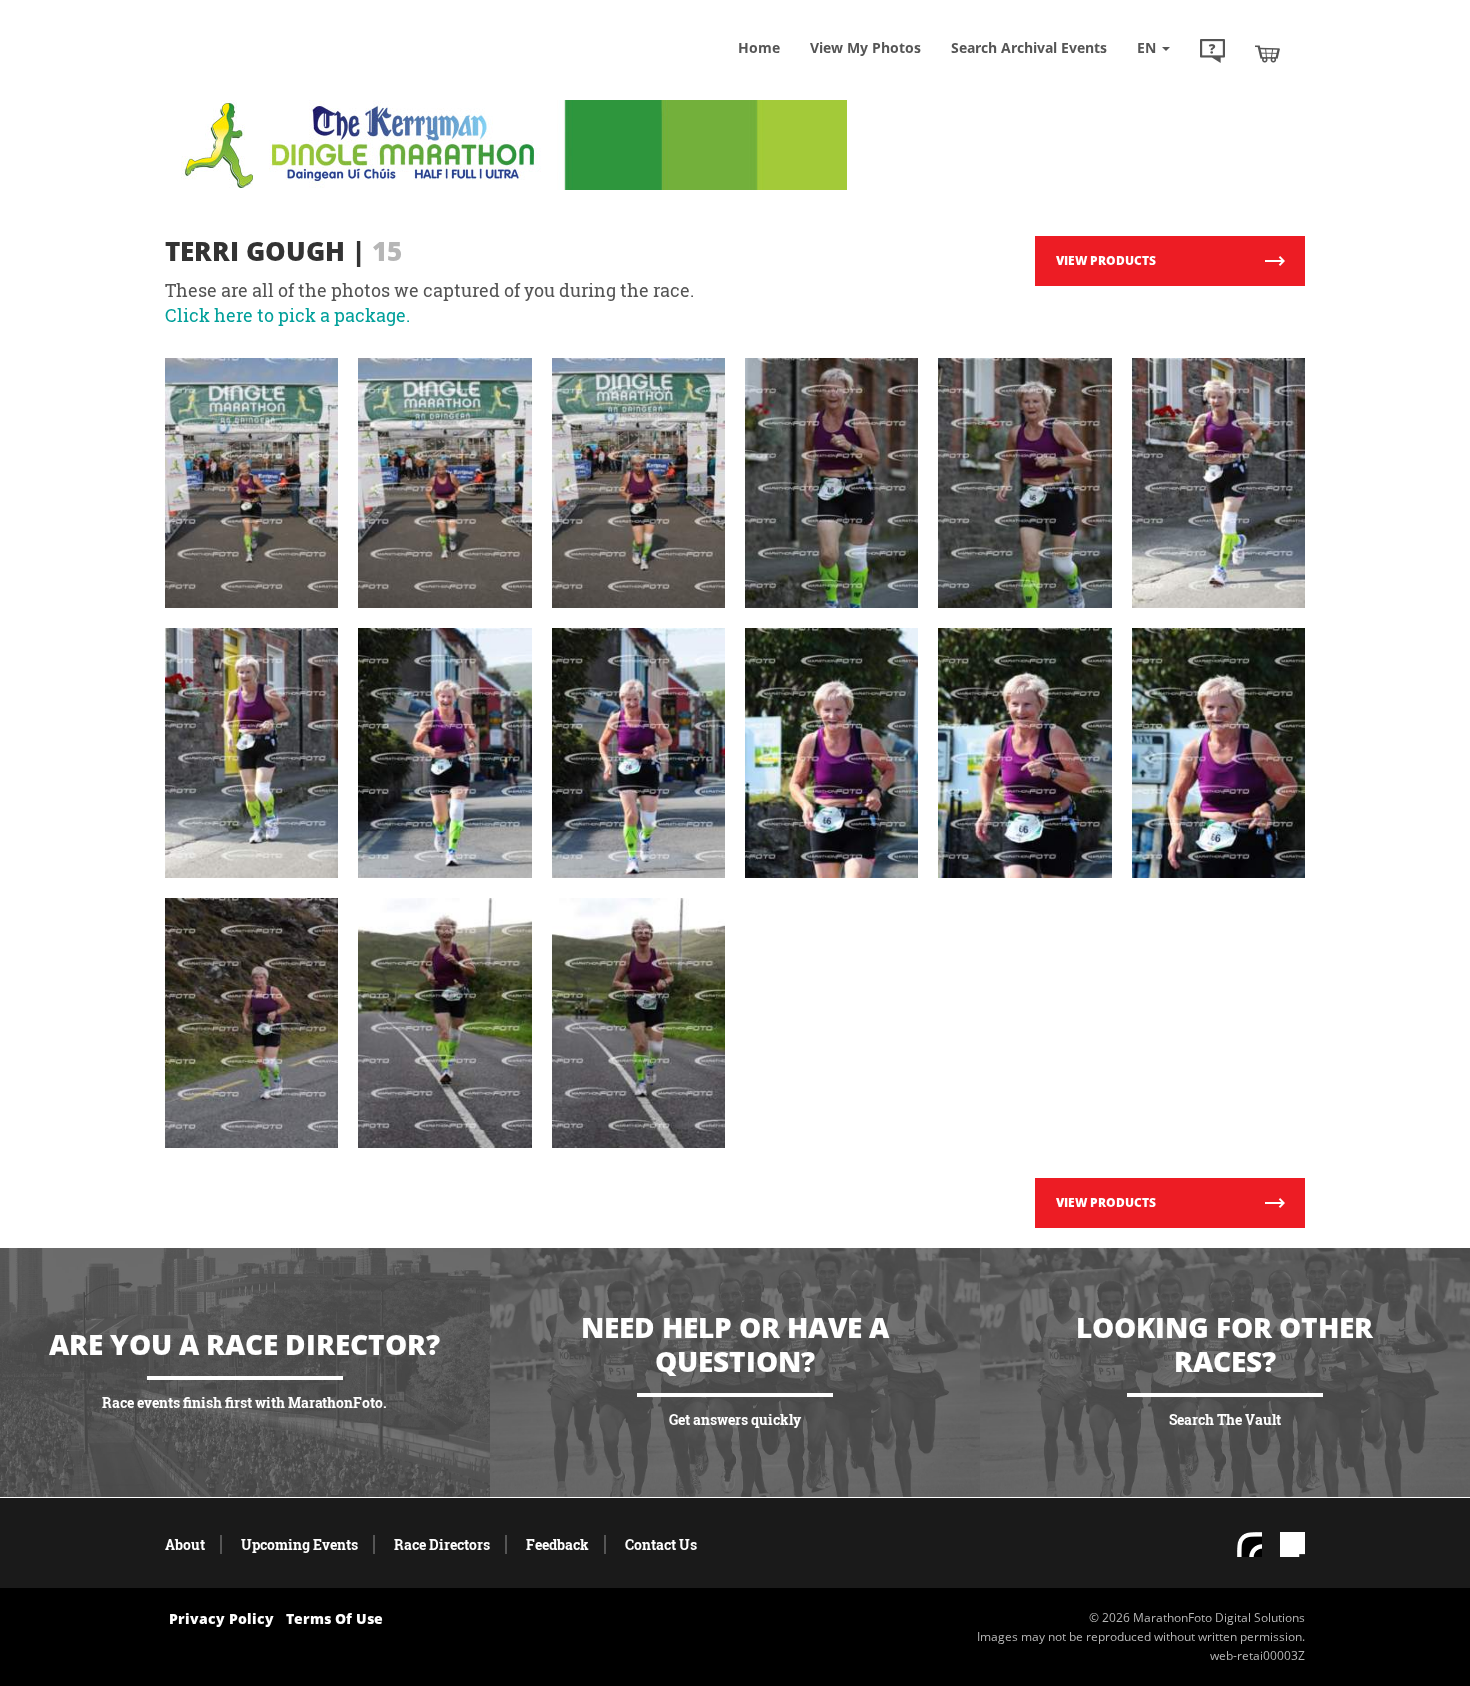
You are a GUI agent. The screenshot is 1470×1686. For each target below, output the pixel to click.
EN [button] (1148, 47)
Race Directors (442, 1544)
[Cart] (1267, 53)
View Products (1106, 260)
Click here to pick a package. (287, 315)
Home (759, 47)
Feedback (557, 1544)
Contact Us (661, 1544)
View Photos (865, 47)
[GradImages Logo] (310, 73)
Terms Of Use (334, 1618)
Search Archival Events (1029, 47)
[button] (1212, 53)
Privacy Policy (221, 1618)
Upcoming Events (299, 1544)
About (185, 1544)
